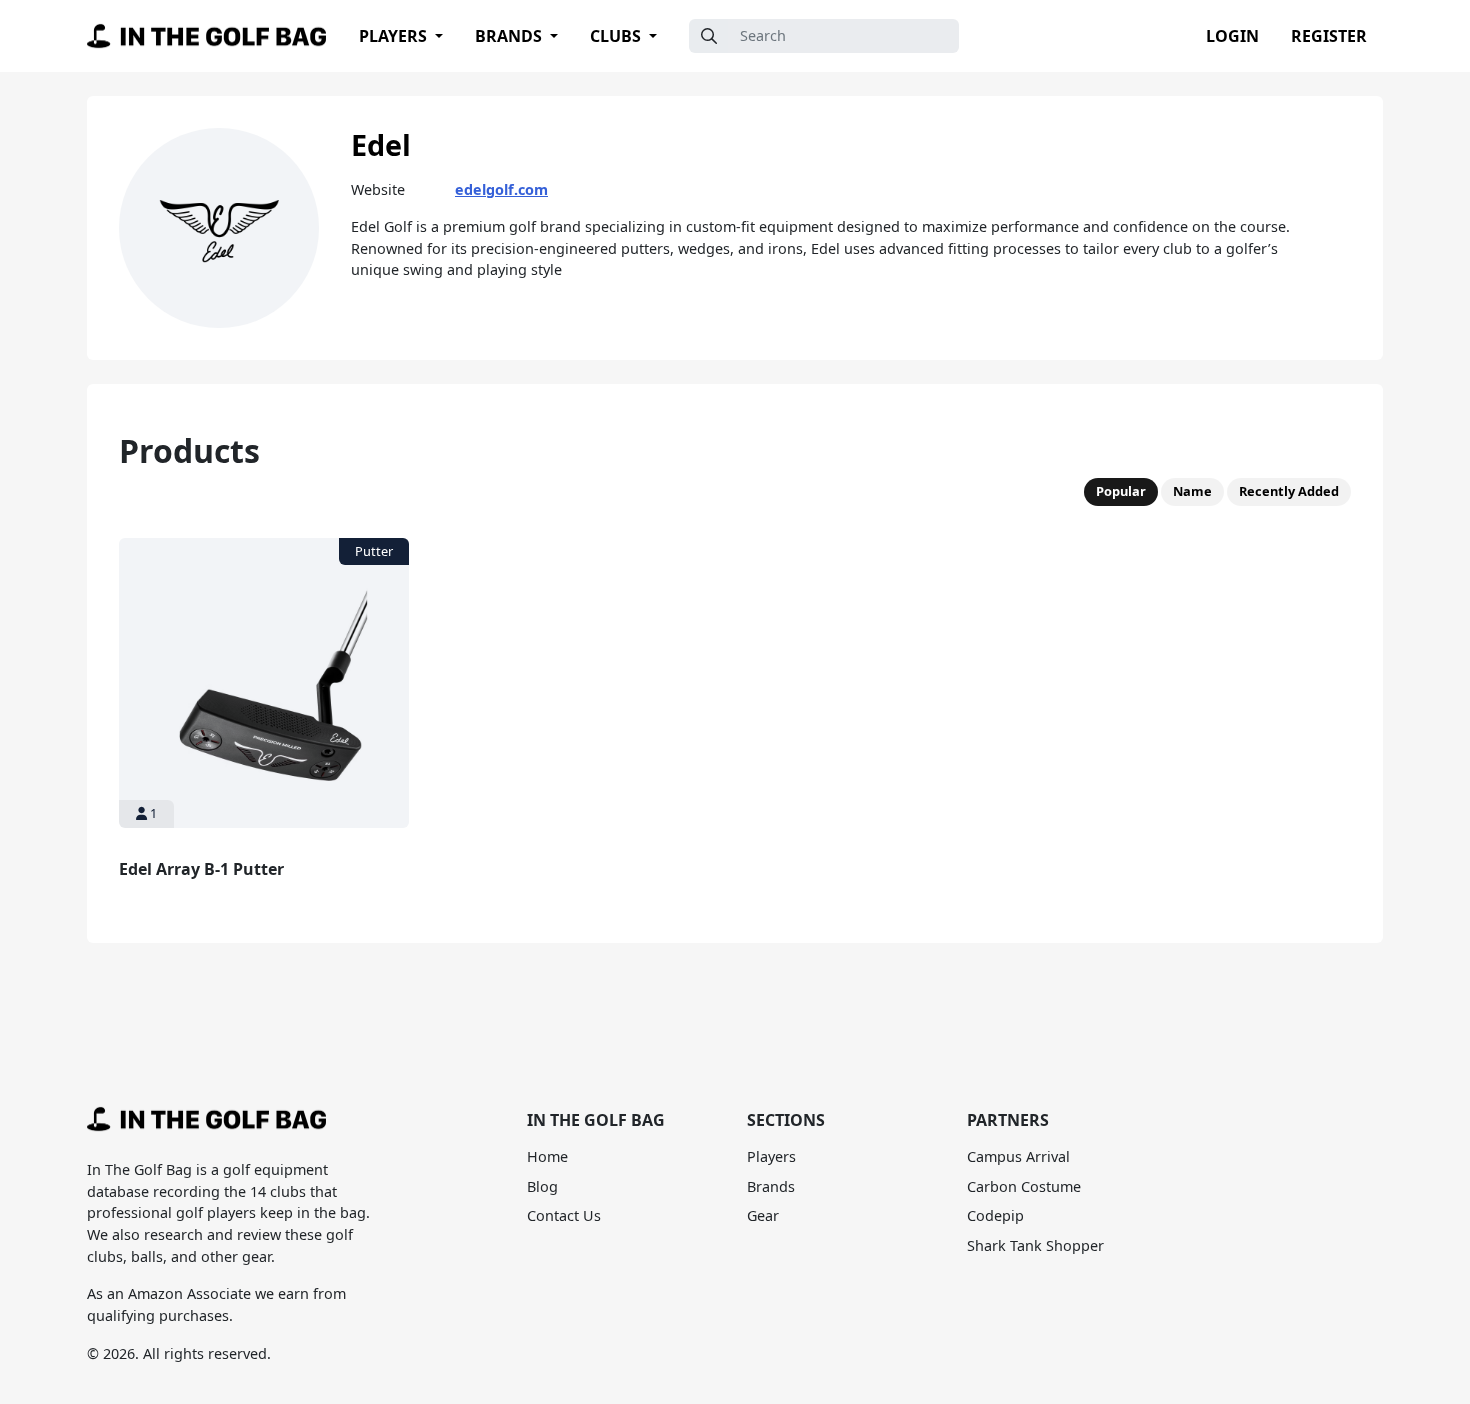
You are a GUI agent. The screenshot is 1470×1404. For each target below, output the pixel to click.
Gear (763, 1215)
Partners (1008, 1120)
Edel (381, 144)
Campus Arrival (1018, 1156)
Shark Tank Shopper (1035, 1245)
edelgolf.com (501, 189)
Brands (771, 1186)
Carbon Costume (1024, 1186)
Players (771, 1156)
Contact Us (564, 1215)
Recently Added (1289, 491)
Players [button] (395, 36)
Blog (542, 1186)
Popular (1121, 491)
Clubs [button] (617, 36)
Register (1329, 36)
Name (1192, 491)
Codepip (995, 1215)
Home (547, 1156)
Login (1232, 36)
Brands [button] (510, 36)
